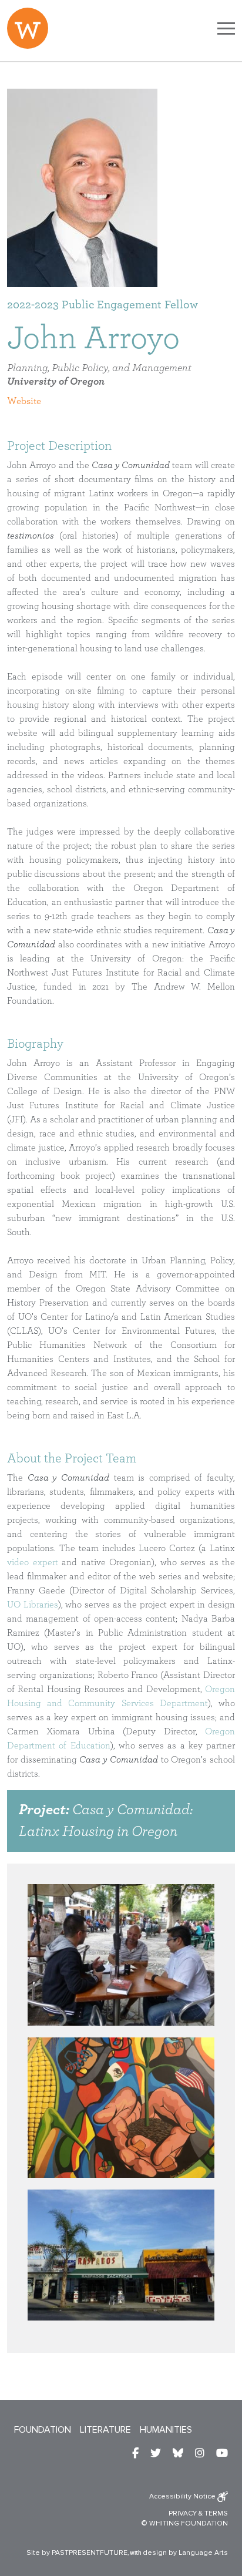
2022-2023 (33, 305)
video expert (33, 1562)
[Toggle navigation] (226, 28)
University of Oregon (56, 382)
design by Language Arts (185, 2553)
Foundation (43, 2430)
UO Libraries (33, 1605)
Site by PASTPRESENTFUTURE (77, 2553)
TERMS (216, 2513)
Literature (105, 2430)
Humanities (166, 2430)
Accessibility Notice (183, 2496)
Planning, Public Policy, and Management (99, 368)
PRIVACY (183, 2513)
